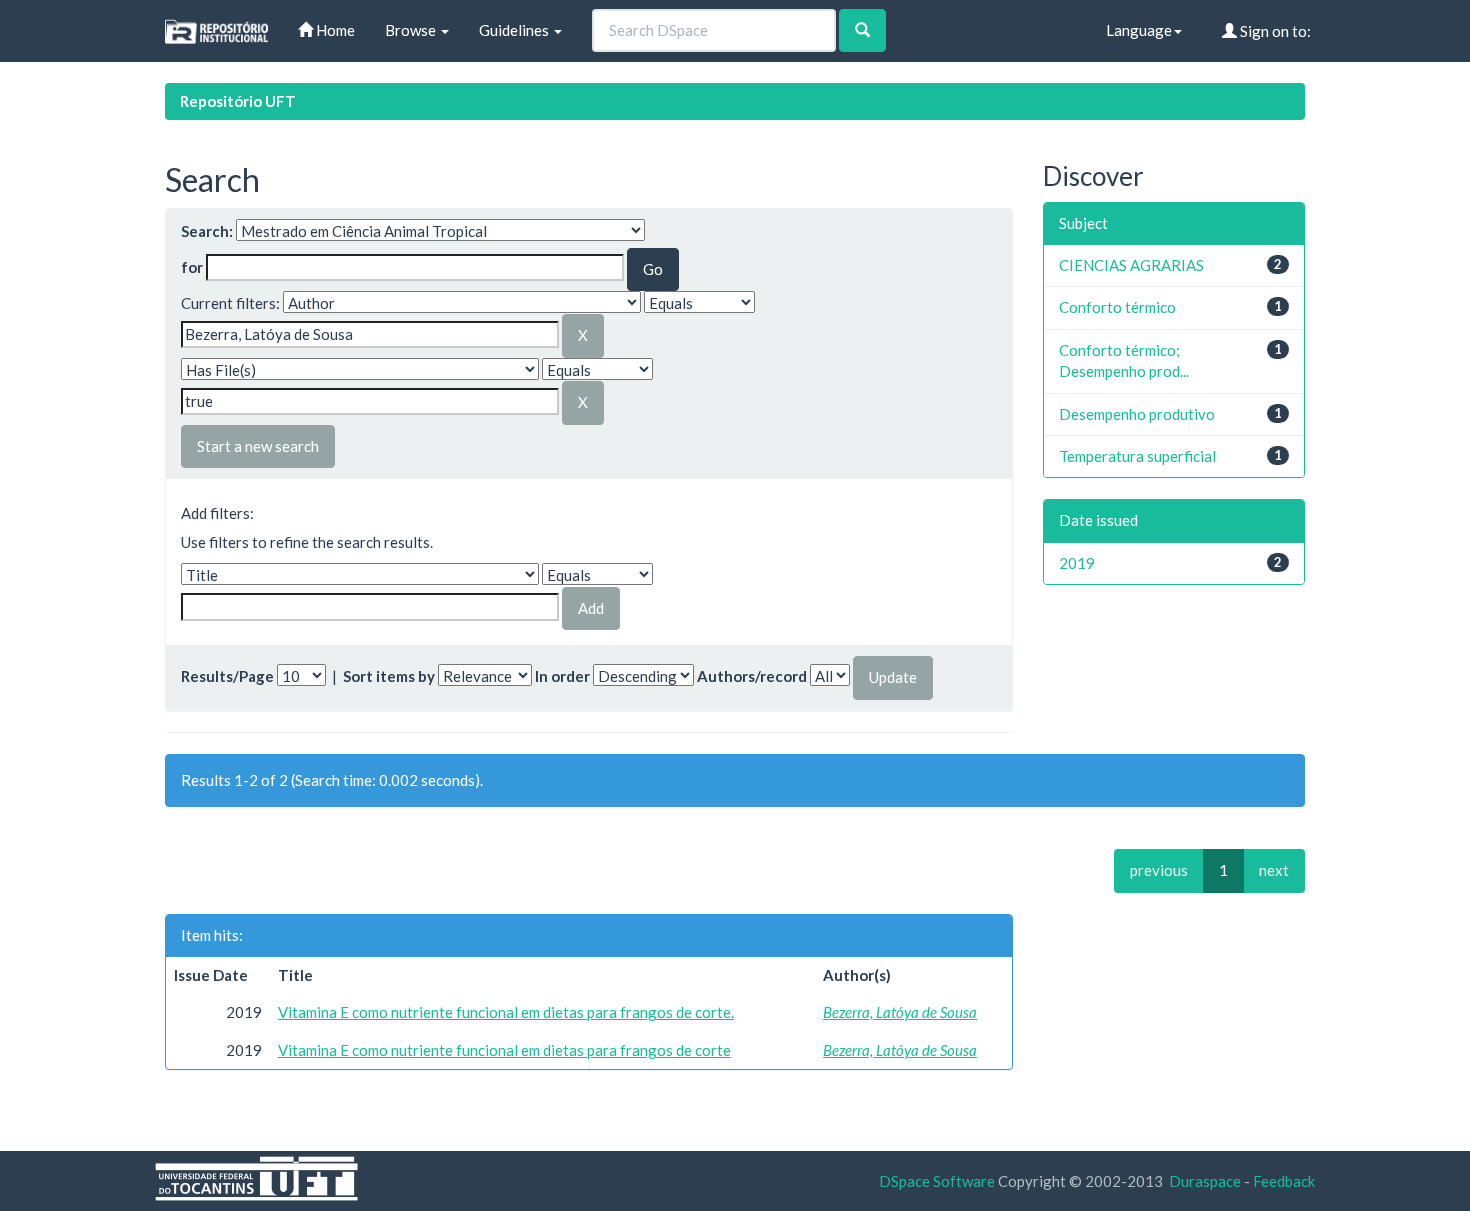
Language (1139, 30)
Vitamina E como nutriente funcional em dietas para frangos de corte (504, 1050)
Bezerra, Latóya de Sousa (900, 1012)
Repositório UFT (238, 101)
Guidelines (515, 30)
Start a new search (258, 446)
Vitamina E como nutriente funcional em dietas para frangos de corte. (506, 1012)
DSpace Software (937, 1181)
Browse (412, 30)
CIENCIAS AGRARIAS (1131, 265)
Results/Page (227, 676)
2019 (1077, 563)
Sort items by (389, 676)
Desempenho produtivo (1137, 414)
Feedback (1284, 1181)
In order (562, 676)
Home (334, 30)
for (192, 267)
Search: (207, 231)
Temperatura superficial (1137, 456)
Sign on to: (1274, 31)
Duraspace (1205, 1181)
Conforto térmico (1117, 307)
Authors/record (752, 676)
